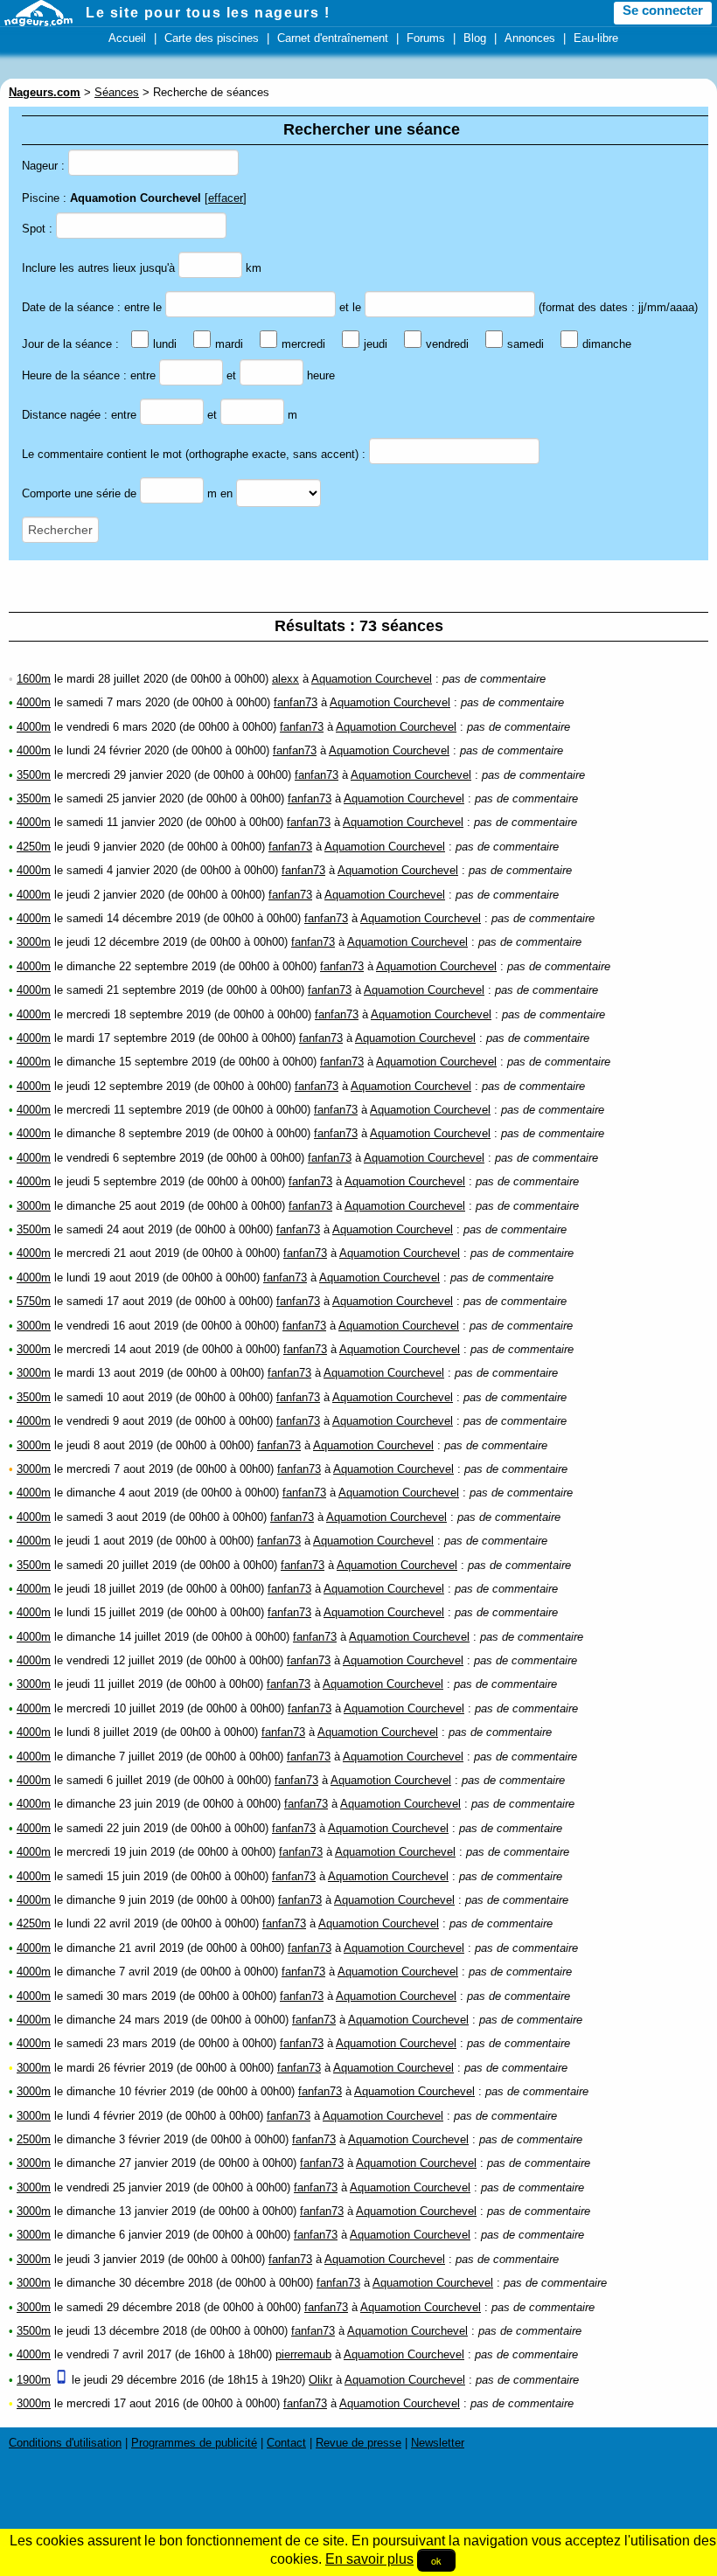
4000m (34, 702)
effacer (226, 198)
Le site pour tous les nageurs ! (208, 13)
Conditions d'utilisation (65, 2443)
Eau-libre (596, 38)
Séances (117, 92)
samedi (526, 344)
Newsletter (438, 2443)
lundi (165, 344)
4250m (34, 847)
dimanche (607, 344)
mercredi (303, 344)
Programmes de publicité (194, 2443)
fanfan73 (296, 702)
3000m (34, 942)
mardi (229, 344)
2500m (34, 2139)
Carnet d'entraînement (333, 38)
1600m (34, 679)
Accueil (127, 38)
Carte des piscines (212, 38)
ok (436, 2560)
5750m (34, 1301)
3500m (34, 775)
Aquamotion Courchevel (372, 679)
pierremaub (303, 2354)
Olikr (320, 2380)
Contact (286, 2443)
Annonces (530, 38)
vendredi (447, 344)
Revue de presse (358, 2443)
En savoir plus (369, 2559)
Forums (426, 38)
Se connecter (663, 10)
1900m (34, 2380)
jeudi (376, 344)
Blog (475, 38)
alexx (285, 679)
